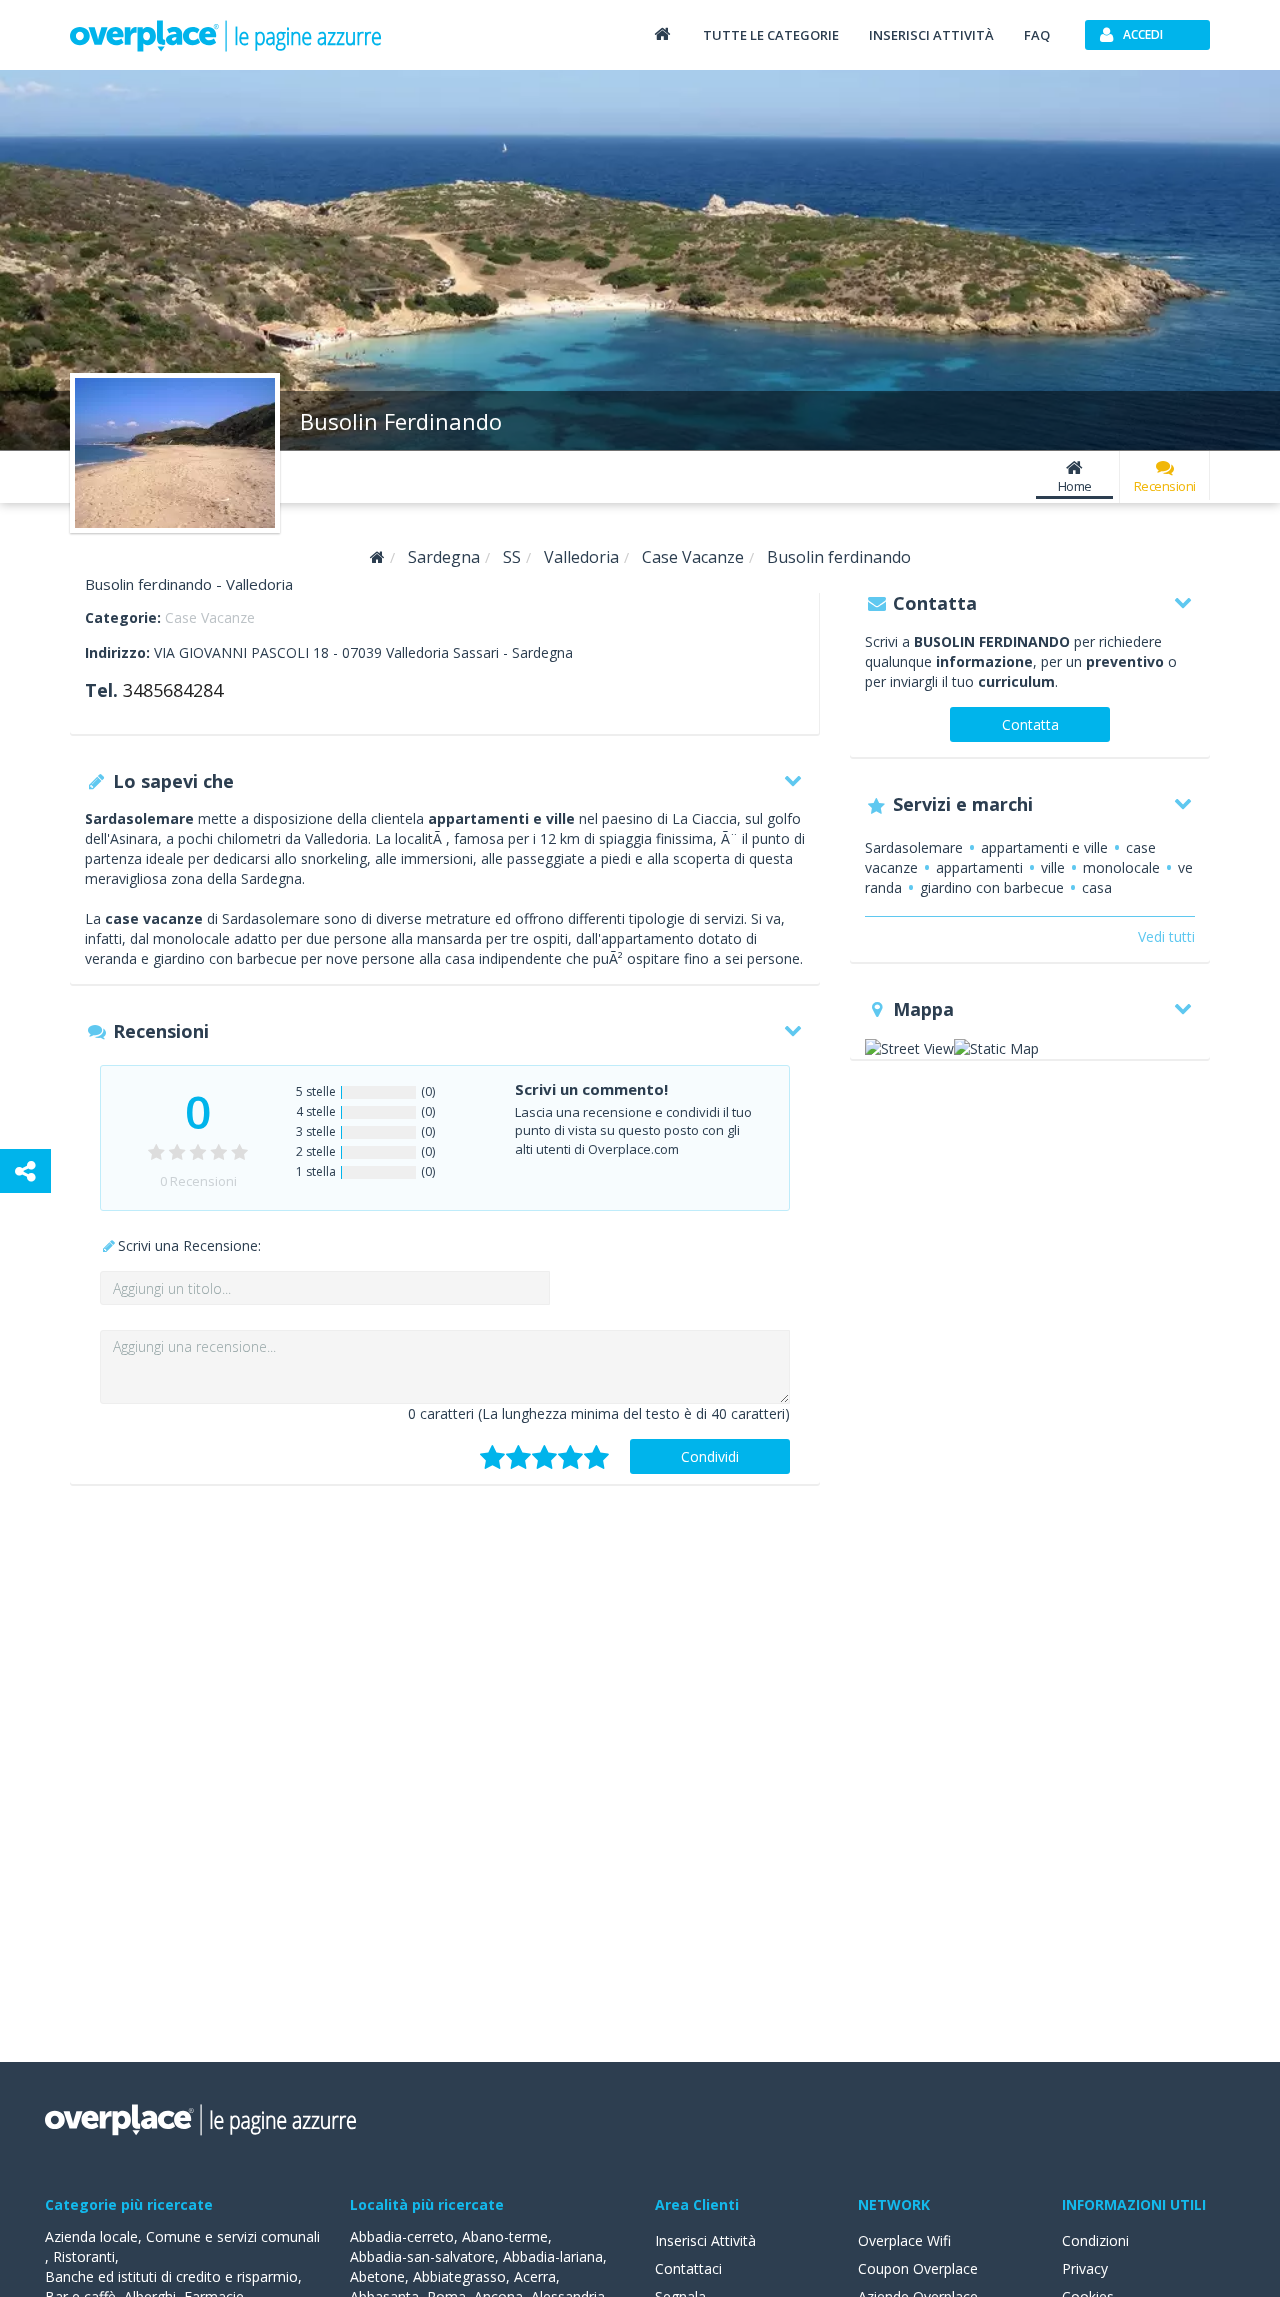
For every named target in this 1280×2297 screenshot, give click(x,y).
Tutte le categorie (771, 35)
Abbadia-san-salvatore (422, 2256)
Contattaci (688, 2268)
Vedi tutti (1166, 936)
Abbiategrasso (459, 2276)
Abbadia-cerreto (402, 2236)
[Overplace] (377, 557)
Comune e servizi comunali (233, 2236)
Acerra (535, 2276)
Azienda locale (91, 2236)
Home (1075, 486)
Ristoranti (84, 2256)
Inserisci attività (931, 35)
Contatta (1030, 724)
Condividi (710, 1456)
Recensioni (1165, 486)
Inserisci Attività (705, 2240)
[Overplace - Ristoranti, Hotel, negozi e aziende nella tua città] (226, 35)
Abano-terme (505, 2236)
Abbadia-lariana (553, 2256)
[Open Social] (25, 1171)
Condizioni (1095, 2240)
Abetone (377, 2276)
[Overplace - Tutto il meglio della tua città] (662, 33)
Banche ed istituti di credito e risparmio (171, 2276)
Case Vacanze (210, 617)
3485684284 (173, 690)
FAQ (1037, 35)
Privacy (1085, 2268)
